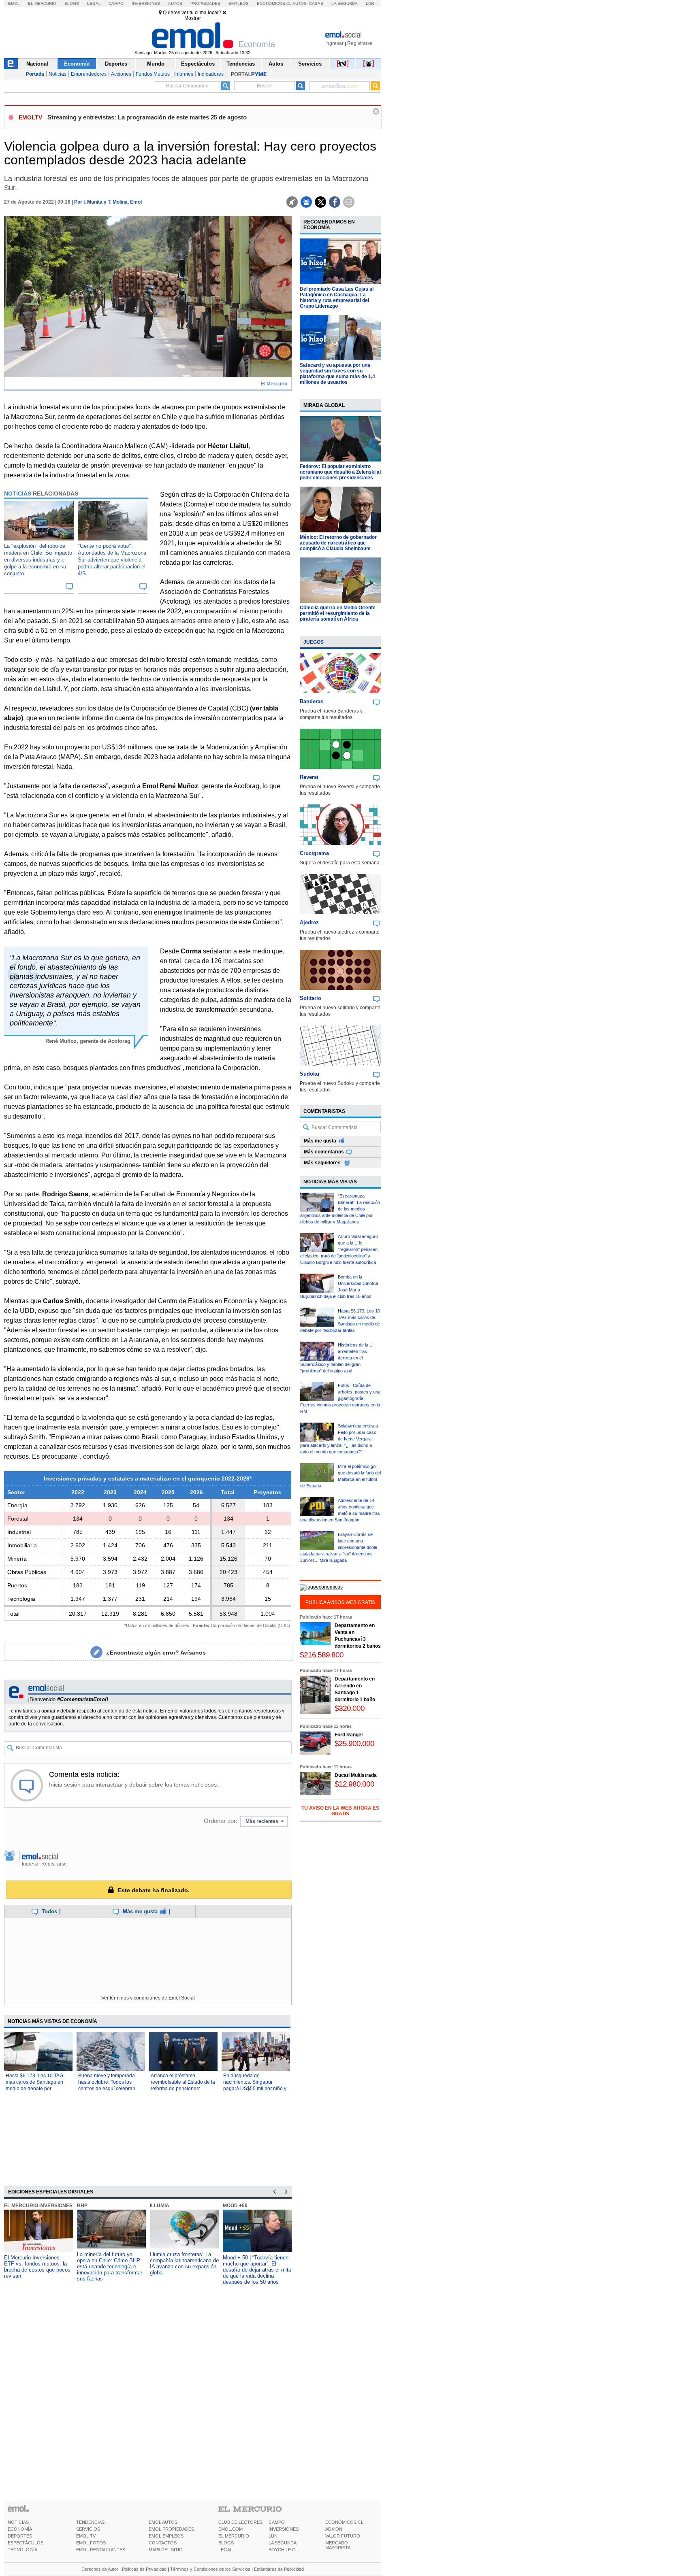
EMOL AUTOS (163, 2522)
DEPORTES (20, 2536)
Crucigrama (314, 853)
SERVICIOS (88, 2529)
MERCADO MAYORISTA (338, 2545)
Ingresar (334, 43)
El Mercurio (42, 3)
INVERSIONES (284, 2529)
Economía (77, 64)
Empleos (239, 3)
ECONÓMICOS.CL (344, 2522)
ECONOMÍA (20, 2529)
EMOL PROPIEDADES (171, 2529)
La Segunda (345, 3)
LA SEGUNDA (283, 2543)
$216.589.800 (322, 1655)
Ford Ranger (349, 1735)
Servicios (310, 64)
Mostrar (193, 18)
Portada (35, 74)
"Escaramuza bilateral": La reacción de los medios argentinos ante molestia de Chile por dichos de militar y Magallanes (340, 1209)
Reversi (309, 777)
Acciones (121, 74)
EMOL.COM (230, 2529)
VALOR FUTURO (343, 2536)
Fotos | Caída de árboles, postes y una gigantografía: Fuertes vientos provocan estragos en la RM (340, 1398)
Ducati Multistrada (356, 1775)
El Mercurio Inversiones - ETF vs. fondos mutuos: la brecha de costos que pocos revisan (37, 2267)
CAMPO (277, 2522)
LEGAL (225, 2550)
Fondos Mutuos (153, 74)
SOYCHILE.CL (283, 2550)
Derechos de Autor (100, 2569)
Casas (316, 3)
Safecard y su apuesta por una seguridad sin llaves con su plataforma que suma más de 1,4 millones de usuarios (337, 374)
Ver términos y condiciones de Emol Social (148, 1998)
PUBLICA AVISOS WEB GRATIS (340, 1602)
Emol (14, 3)
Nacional (37, 64)
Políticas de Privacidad (144, 2569)
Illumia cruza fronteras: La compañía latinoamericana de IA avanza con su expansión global (184, 2263)
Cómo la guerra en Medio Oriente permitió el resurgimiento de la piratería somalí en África (338, 613)
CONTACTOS (163, 2543)
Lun (370, 3)
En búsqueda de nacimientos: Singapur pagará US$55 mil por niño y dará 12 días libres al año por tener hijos (255, 2089)
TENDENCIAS (90, 2522)
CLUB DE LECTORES (240, 2522)
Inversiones (146, 3)
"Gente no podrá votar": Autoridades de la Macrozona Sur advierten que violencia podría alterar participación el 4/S (112, 560)
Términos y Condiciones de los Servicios (210, 2569)
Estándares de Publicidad (279, 2569)
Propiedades (205, 3)
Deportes (116, 64)
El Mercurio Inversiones (38, 2206)
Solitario (311, 998)
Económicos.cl (274, 3)
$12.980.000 (354, 1784)
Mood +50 (235, 2206)
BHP (82, 2206)
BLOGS (226, 2543)
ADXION (334, 2529)
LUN (273, 2536)
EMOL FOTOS (91, 2543)
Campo (116, 3)
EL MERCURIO (234, 2536)
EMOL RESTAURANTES (101, 2550)
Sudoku (309, 1074)
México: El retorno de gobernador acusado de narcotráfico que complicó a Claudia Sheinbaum (338, 543)
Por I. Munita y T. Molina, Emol (108, 202)
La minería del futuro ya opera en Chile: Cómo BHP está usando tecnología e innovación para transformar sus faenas (110, 2266)
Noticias (58, 74)
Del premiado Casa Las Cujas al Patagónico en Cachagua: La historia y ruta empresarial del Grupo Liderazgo (337, 298)
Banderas (312, 701)
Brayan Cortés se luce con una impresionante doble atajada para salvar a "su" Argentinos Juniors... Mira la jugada (339, 1547)
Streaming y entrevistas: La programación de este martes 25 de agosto (147, 117)
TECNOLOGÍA (22, 2550)
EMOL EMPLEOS (166, 2536)
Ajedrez (309, 922)
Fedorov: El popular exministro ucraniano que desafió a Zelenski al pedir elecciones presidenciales (340, 472)
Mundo (156, 64)
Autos (175, 3)
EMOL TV (86, 2536)
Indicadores (211, 74)
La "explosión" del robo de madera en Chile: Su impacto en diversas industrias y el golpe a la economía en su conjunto (38, 560)
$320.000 (350, 1708)
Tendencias (241, 64)
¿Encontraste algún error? (156, 1653)
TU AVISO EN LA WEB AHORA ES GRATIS (340, 1811)
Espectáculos (198, 64)
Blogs (72, 3)
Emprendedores (89, 74)
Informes (184, 74)
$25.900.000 (354, 1743)
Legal (94, 3)
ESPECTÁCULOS (26, 2543)
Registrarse (360, 43)
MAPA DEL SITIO (166, 2550)
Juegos (314, 642)
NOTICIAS (18, 2522)
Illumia (160, 2206)
